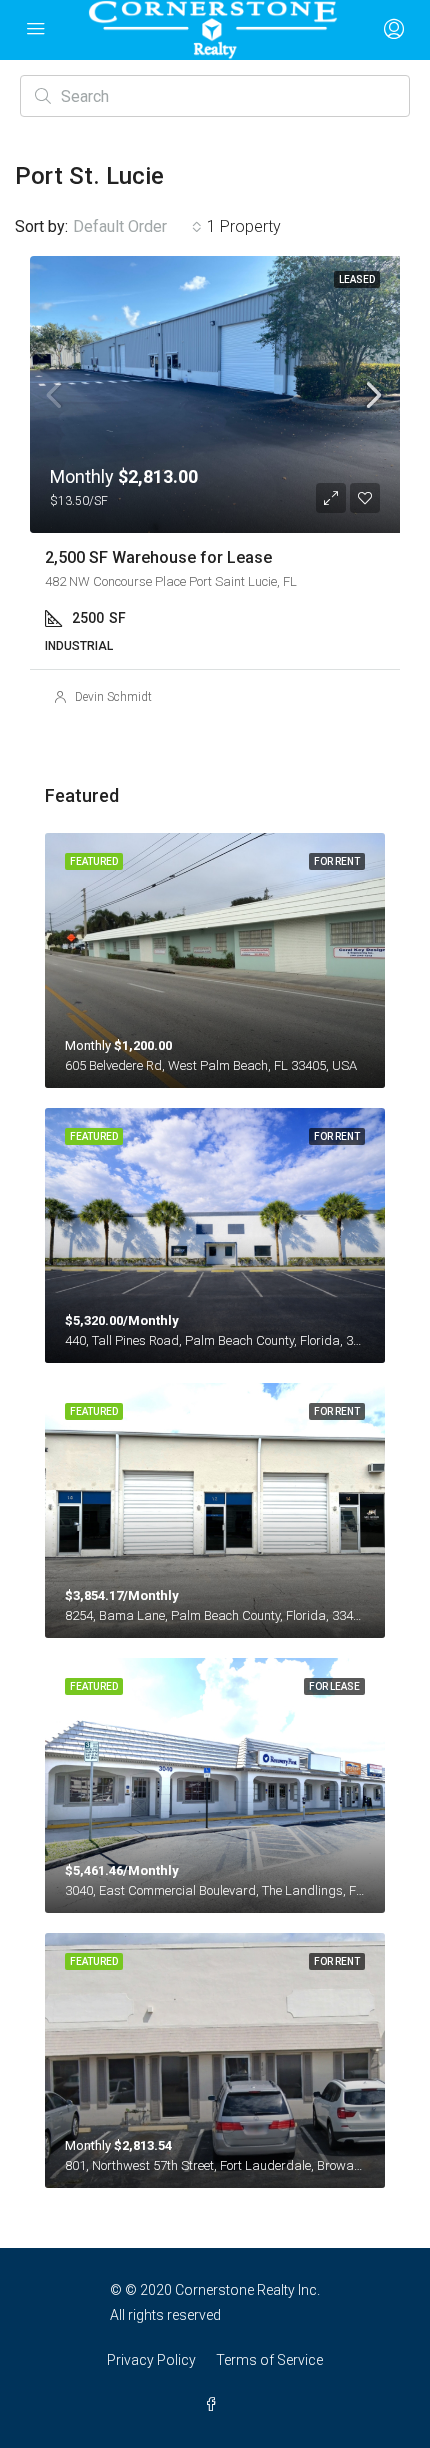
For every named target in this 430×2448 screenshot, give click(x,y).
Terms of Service (269, 2360)
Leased (357, 279)
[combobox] (137, 227)
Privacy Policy (151, 2360)
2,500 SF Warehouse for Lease (158, 557)
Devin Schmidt (113, 697)
